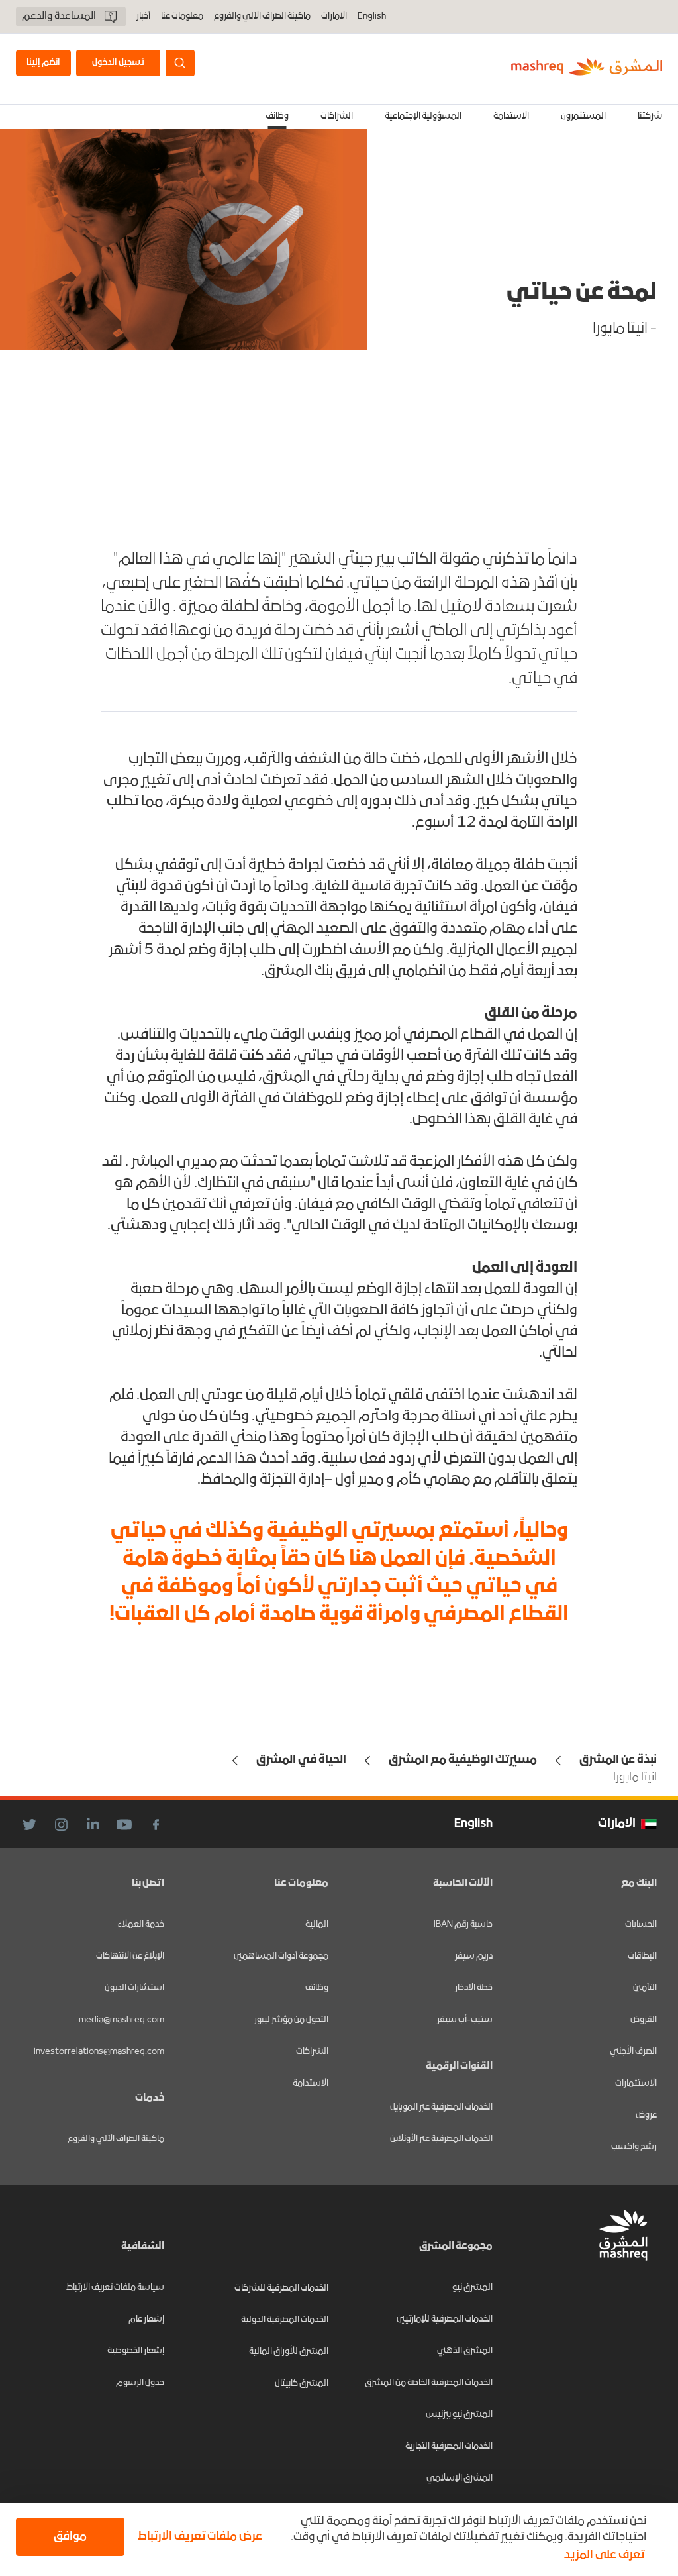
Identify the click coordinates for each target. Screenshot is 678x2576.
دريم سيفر (474, 1956)
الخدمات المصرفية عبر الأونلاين (441, 2139)
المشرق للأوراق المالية (289, 2352)
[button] (197, 2537)
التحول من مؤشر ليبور (291, 2020)
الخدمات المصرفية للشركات (281, 2288)
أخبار (143, 17)
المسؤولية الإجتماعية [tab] (423, 116)
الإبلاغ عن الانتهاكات (130, 1956)
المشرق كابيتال (302, 2384)
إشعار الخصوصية (136, 2351)
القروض (644, 2020)
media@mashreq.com (121, 2020)
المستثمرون (583, 116)
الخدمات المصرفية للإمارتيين (445, 2319)
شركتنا (650, 116)
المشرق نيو (472, 2288)
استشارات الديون (134, 1988)
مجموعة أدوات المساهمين (281, 1956)
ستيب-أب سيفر (465, 2020)
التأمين (645, 1988)
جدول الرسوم (140, 2383)
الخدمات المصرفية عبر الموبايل (441, 2107)
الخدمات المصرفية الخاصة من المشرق (429, 2383)
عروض (646, 2115)
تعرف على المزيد (604, 2555)
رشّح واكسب (634, 2147)
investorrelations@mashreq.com (99, 2052)
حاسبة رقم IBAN (463, 1925)
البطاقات (642, 1956)
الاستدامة (311, 2084)
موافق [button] (70, 2537)
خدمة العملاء (141, 1925)
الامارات (334, 16)
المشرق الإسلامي (460, 2478)
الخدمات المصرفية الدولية (285, 2320)
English (372, 17)
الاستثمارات (636, 2084)
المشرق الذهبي (465, 2351)
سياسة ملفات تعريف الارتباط (115, 2288)
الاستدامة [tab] (511, 116)
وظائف (277, 116)
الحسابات (641, 1925)
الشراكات (312, 2052)
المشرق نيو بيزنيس (459, 2415)
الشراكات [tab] (337, 116)
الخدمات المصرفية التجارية (449, 2447)
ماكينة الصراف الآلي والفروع (262, 17)
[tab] (650, 117)
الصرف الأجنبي (633, 2052)
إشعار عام (146, 2319)
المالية (317, 1925)
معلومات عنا (182, 17)
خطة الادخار (474, 1988)
